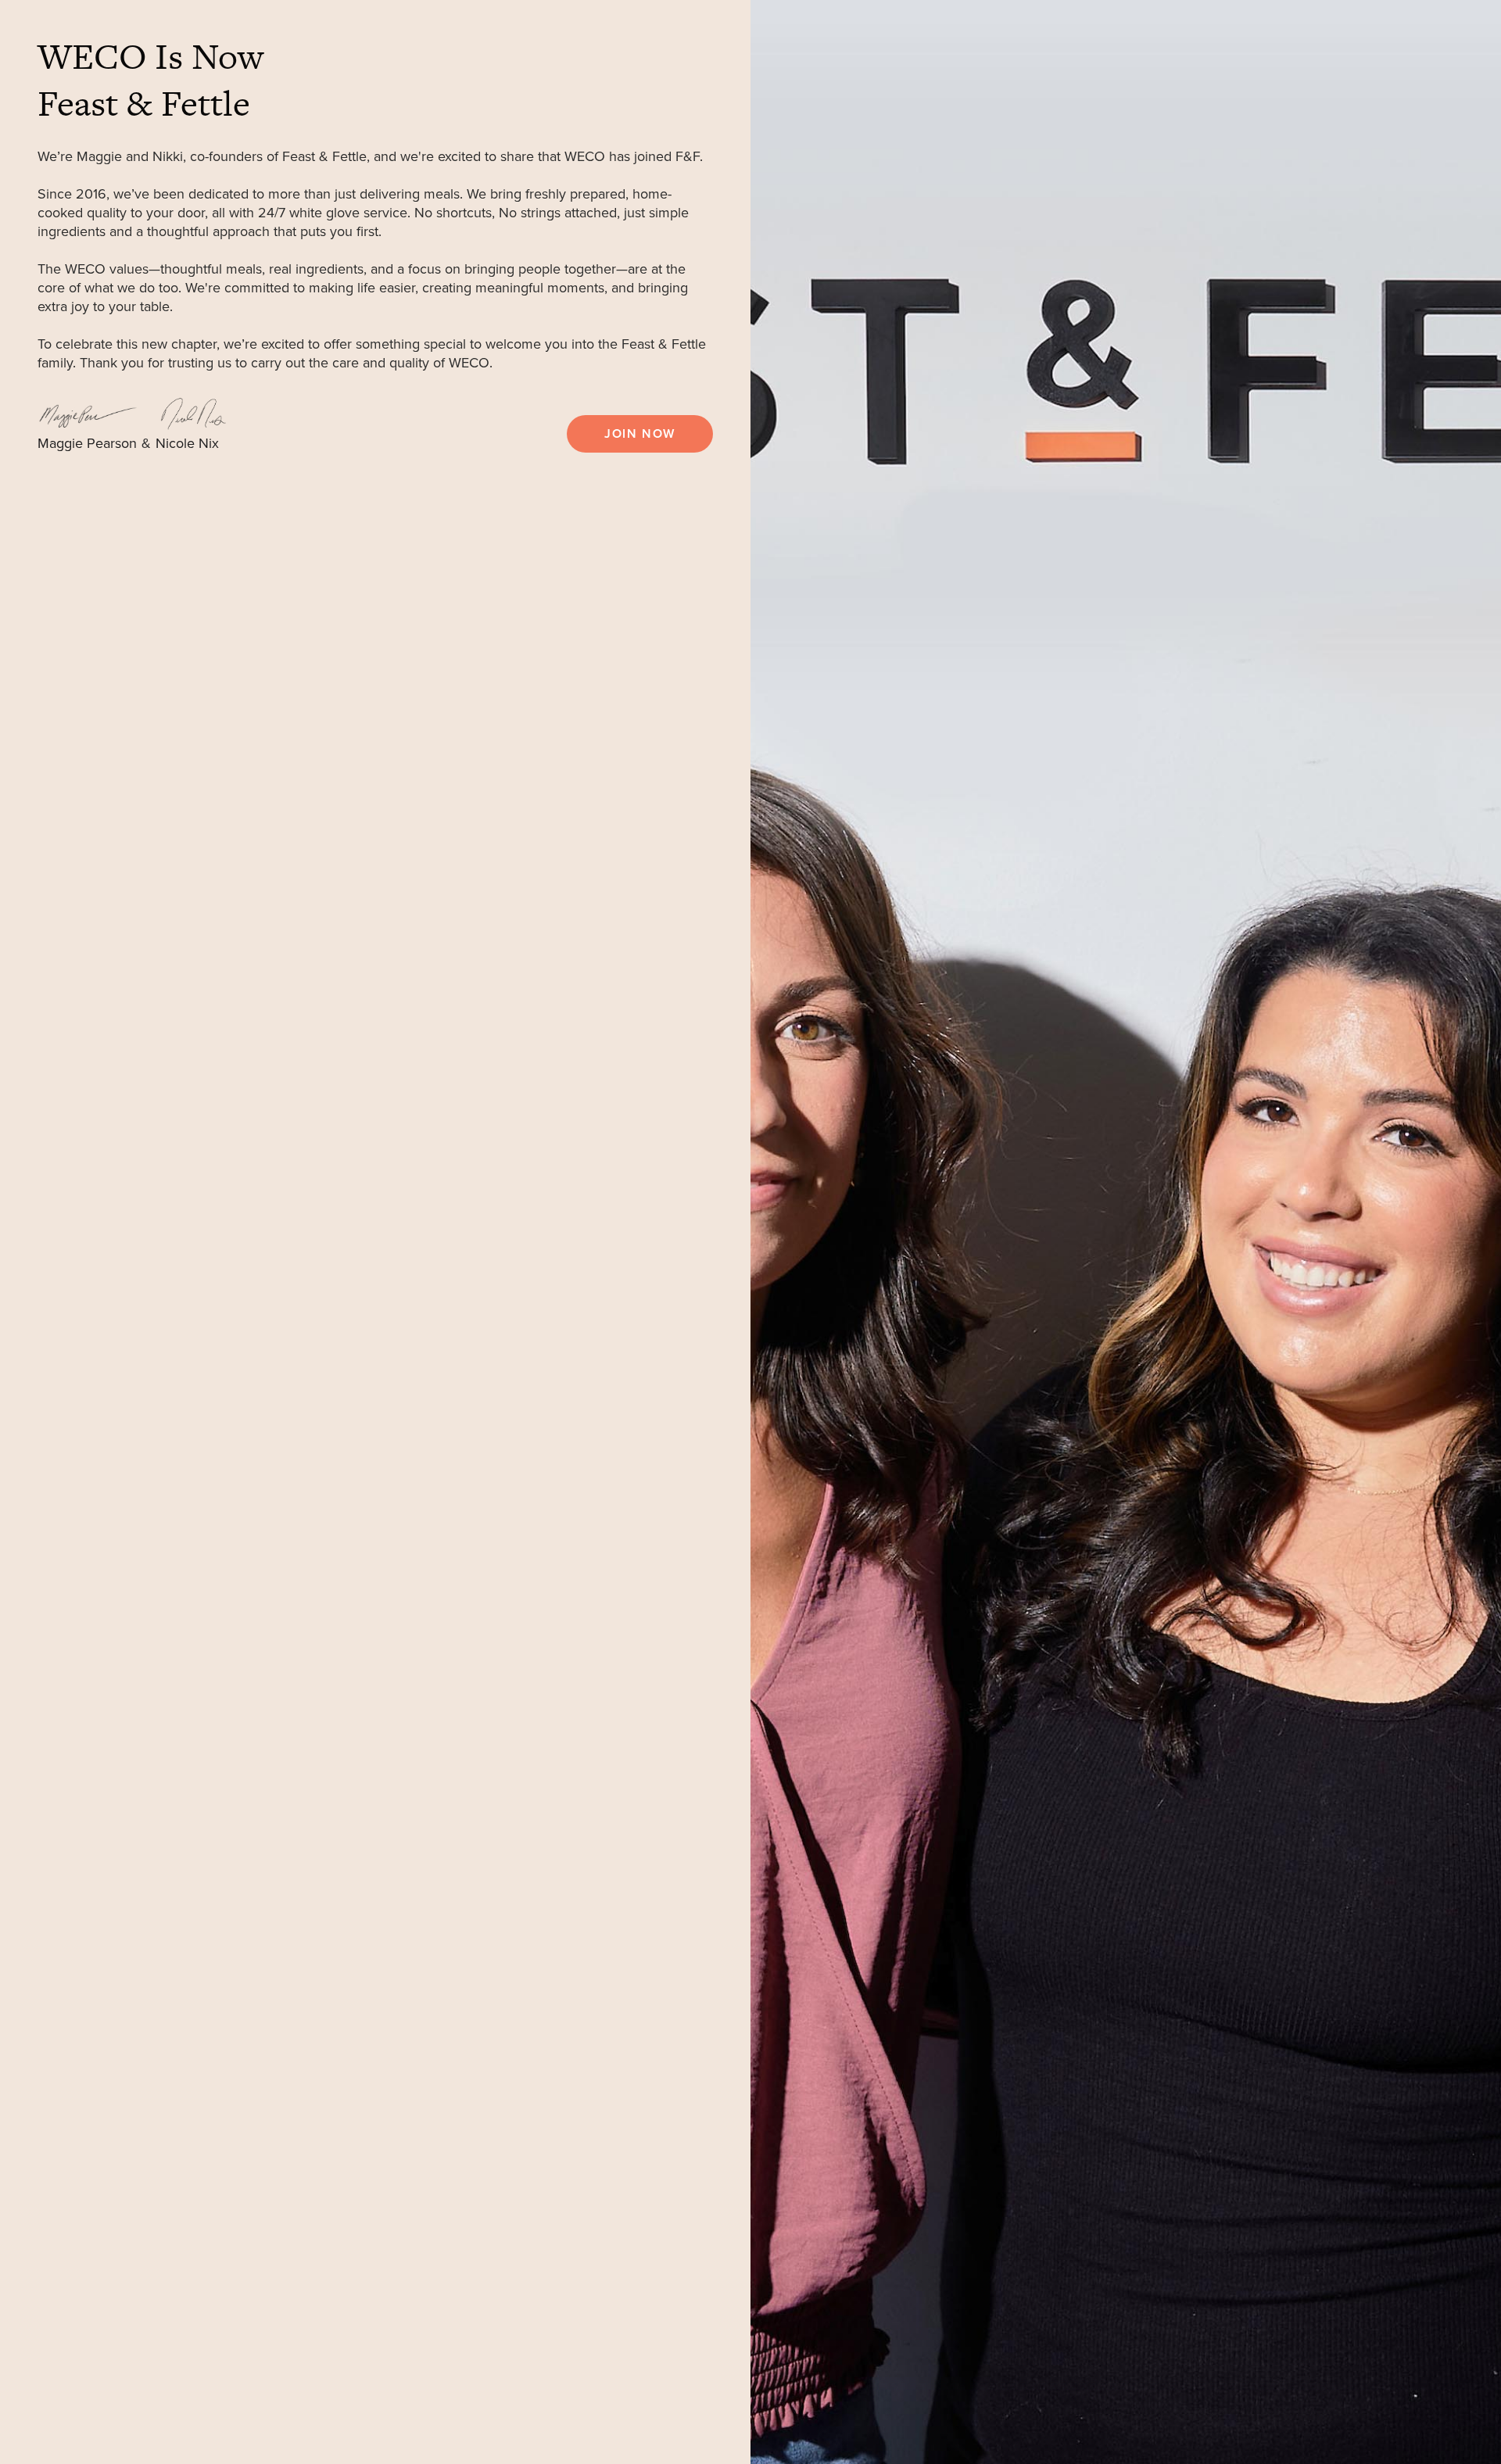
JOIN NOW (640, 434)
